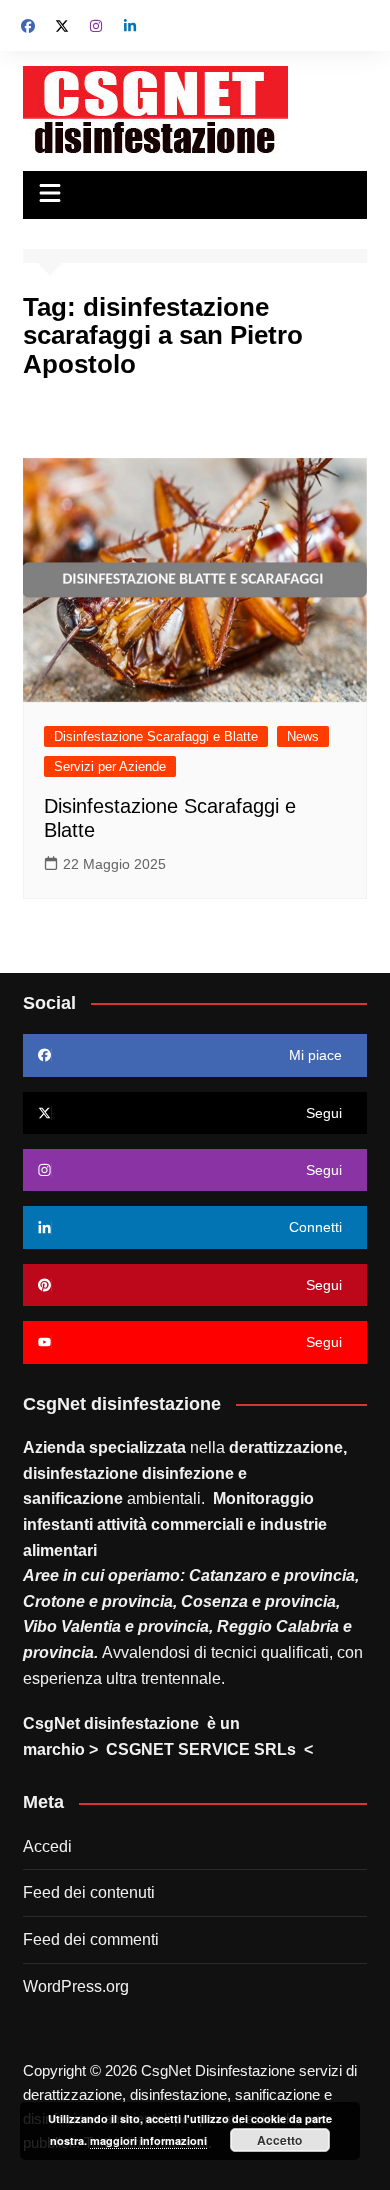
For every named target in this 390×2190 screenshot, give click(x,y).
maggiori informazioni (148, 2140)
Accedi (47, 1846)
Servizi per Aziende (110, 766)
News (303, 736)
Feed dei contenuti (89, 1892)
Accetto (279, 2140)
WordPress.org (76, 1986)
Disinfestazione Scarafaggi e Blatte (156, 736)
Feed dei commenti (91, 1939)
